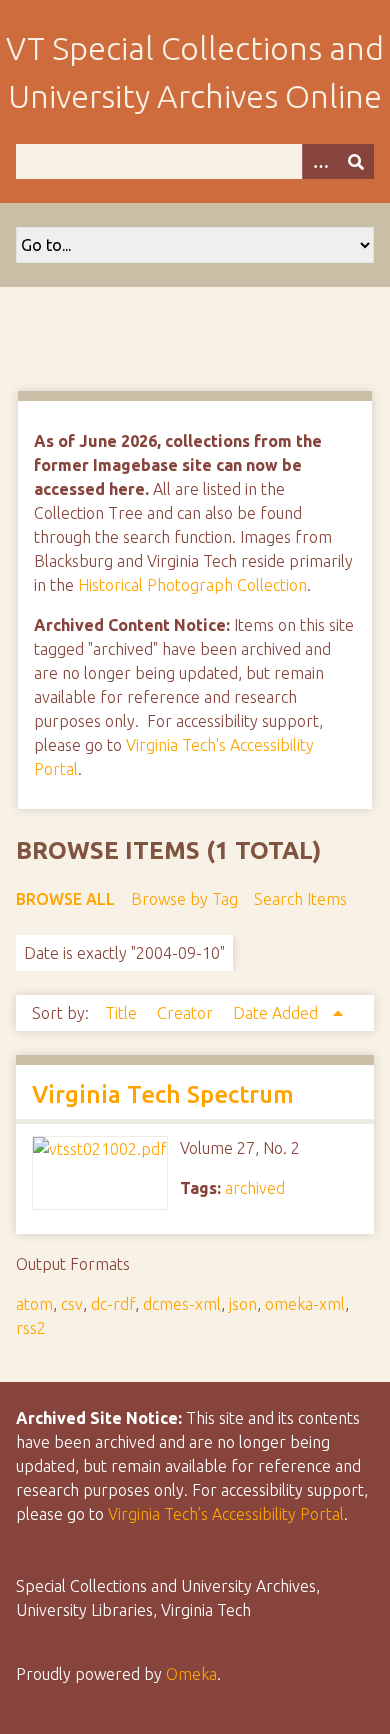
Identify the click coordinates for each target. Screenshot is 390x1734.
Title (123, 1013)
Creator (187, 1013)
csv (72, 1304)
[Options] (320, 161)
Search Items (300, 899)
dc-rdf (113, 1304)
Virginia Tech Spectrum (163, 1094)
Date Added (277, 1013)
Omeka (191, 1674)
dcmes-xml (182, 1304)
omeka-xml (305, 1304)
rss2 (31, 1328)
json (243, 1304)
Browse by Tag (184, 899)
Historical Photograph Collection (192, 585)
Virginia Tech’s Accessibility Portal (226, 1514)
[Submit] (356, 161)
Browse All (65, 899)
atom (34, 1304)
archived (255, 1188)
